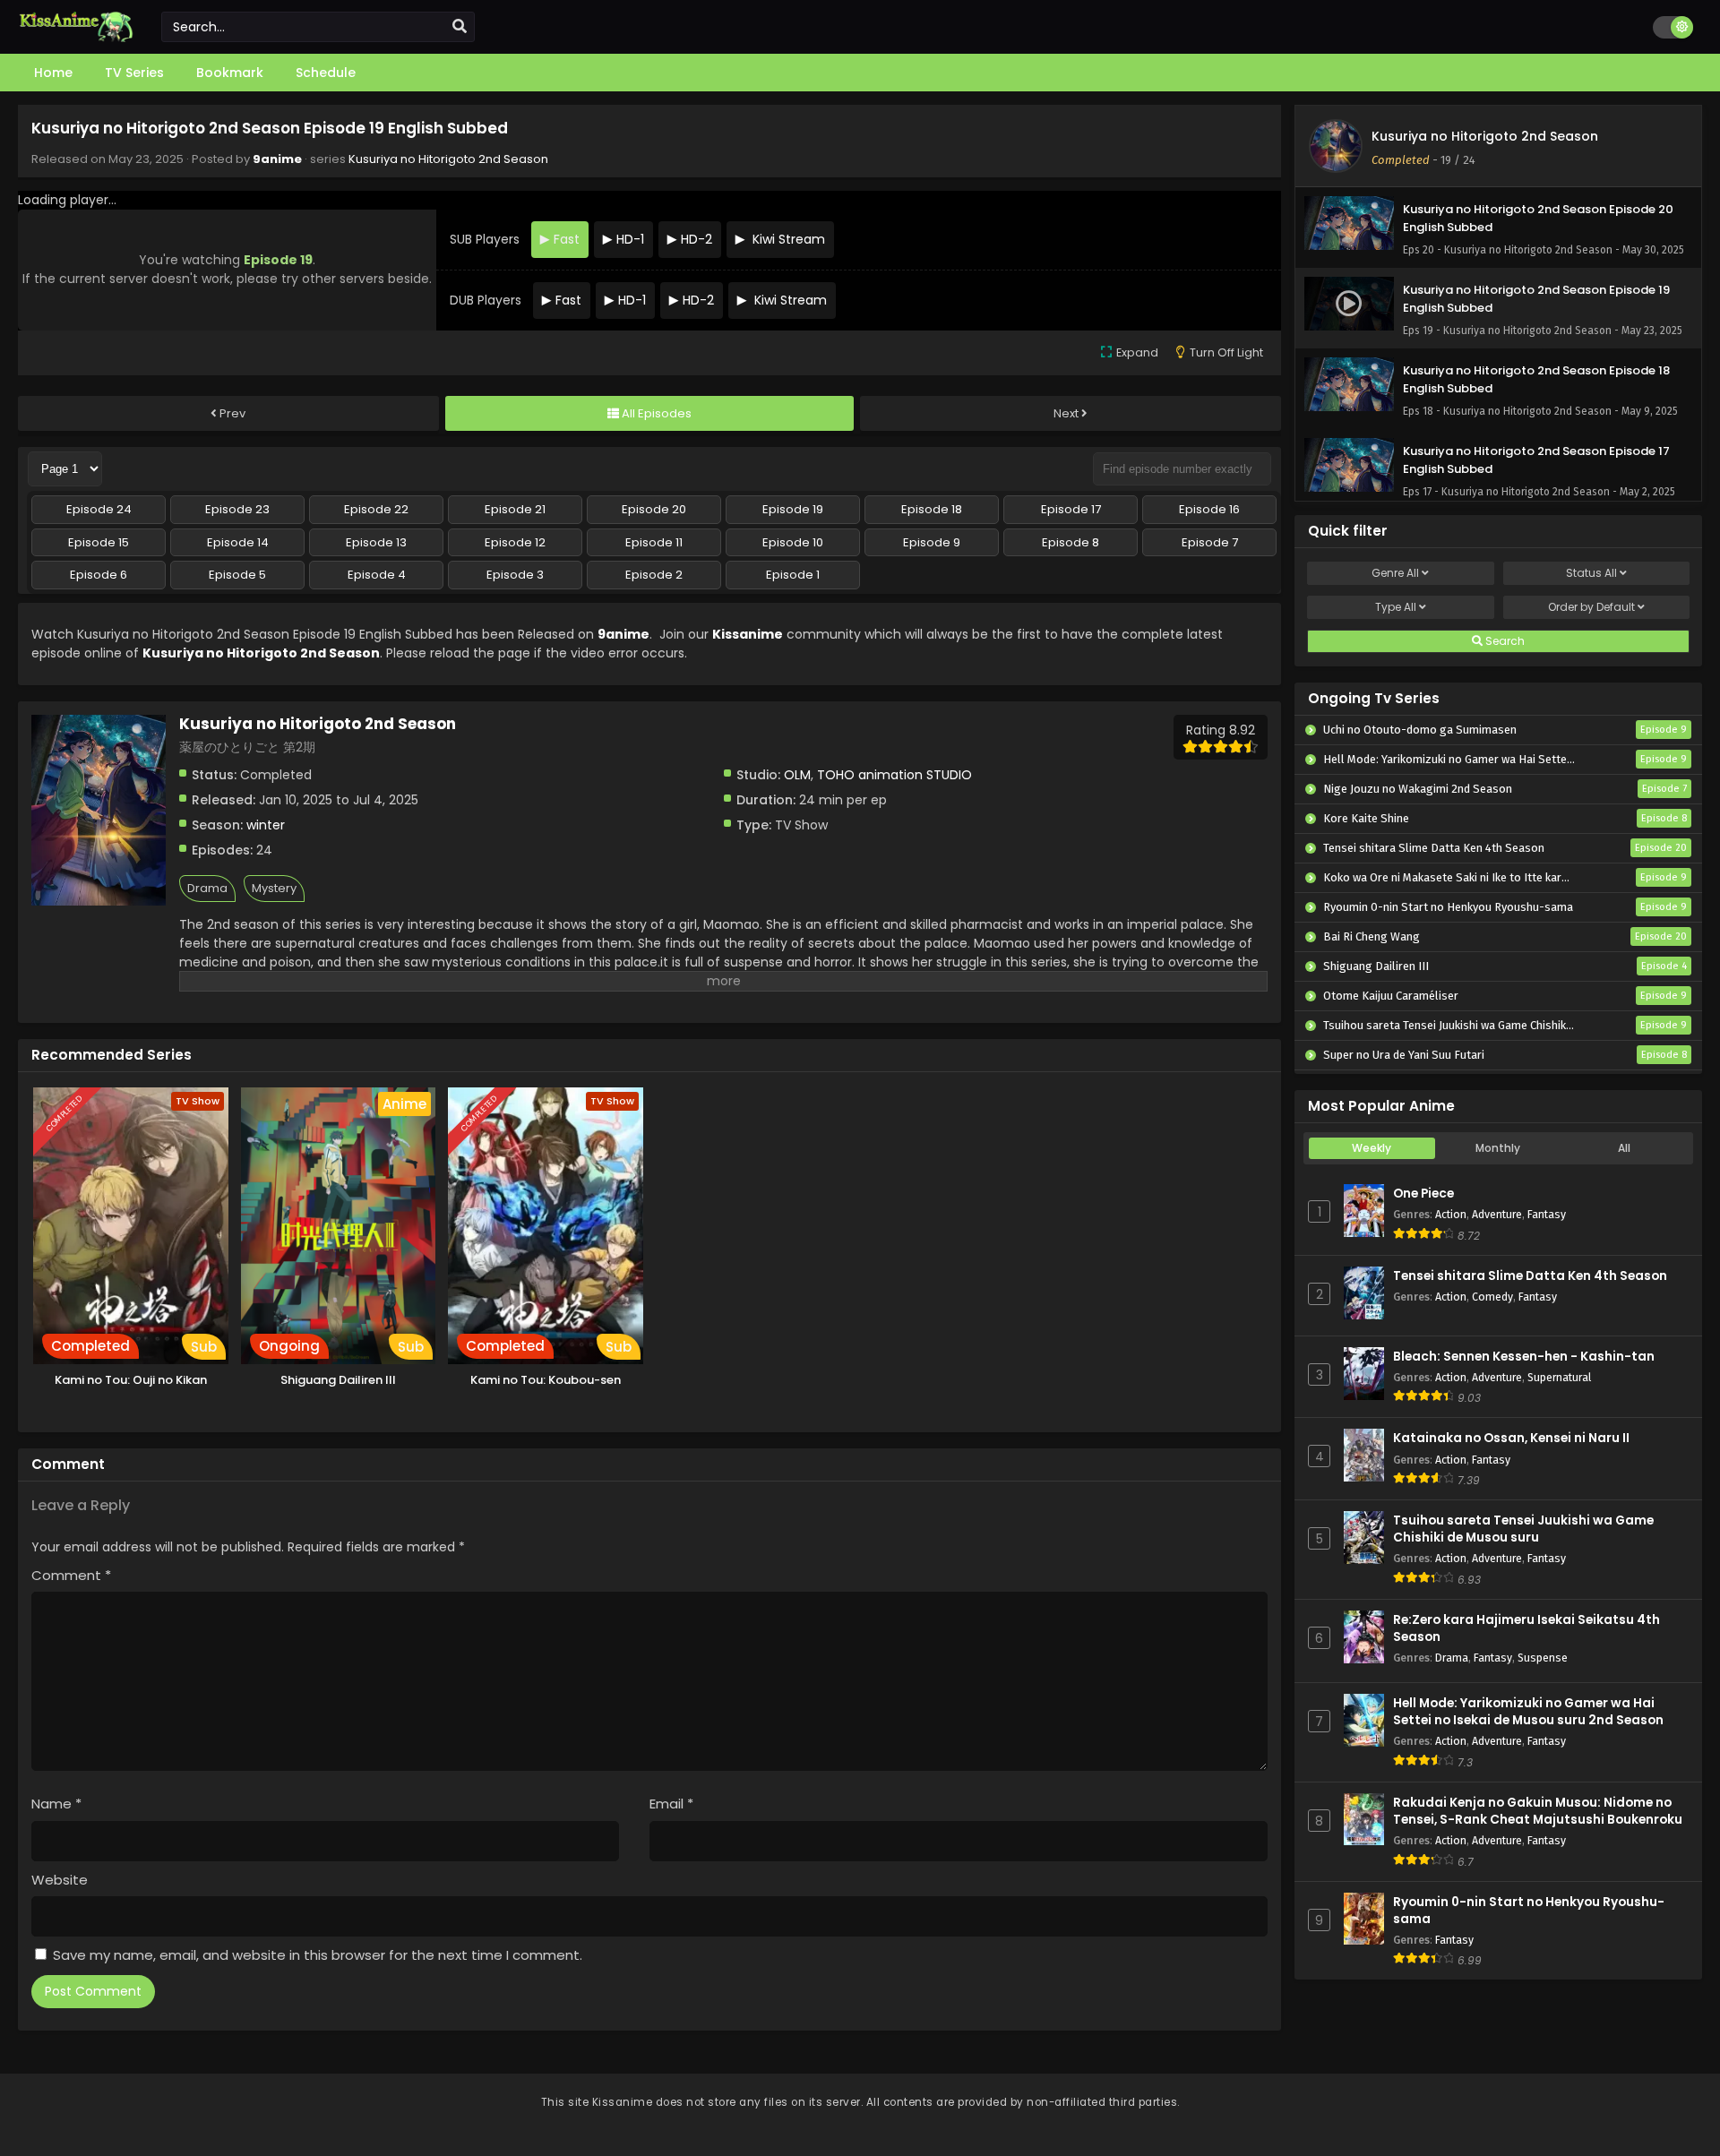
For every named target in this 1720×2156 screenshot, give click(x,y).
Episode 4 (377, 575)
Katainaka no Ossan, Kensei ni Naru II (1511, 1438)
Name (56, 1804)
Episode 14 (238, 542)
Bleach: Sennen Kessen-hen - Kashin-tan (1524, 1357)
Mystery (274, 888)
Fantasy (1547, 1214)
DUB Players (486, 300)
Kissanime (748, 634)
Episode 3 (515, 575)
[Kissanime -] (76, 38)
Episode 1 (793, 575)
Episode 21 (515, 509)
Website (60, 1880)
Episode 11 (654, 542)
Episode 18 (932, 509)
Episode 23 (237, 509)
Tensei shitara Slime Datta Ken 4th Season (1530, 1276)
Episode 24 (99, 509)
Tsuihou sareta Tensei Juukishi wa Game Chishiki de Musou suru (1523, 1529)
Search (1504, 641)
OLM (797, 775)
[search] (460, 27)
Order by (1591, 607)
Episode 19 (793, 509)
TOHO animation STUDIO (894, 775)
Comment (71, 1575)
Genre (1395, 573)
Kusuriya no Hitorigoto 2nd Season (448, 159)
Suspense (1543, 1658)
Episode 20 (654, 509)
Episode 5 (237, 575)
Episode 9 (932, 542)
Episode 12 (515, 542)
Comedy (1492, 1297)
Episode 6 (99, 575)
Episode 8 (1071, 542)
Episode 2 (654, 575)
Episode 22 (376, 509)
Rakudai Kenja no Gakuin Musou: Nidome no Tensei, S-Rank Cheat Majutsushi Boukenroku (1538, 1811)
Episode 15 (99, 542)
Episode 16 (1209, 509)
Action (1451, 1214)
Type (1396, 607)
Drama (207, 888)
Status (1591, 573)
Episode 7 (1210, 542)
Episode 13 (376, 542)
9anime (277, 159)
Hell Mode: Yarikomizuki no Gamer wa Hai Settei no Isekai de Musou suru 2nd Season (1528, 1712)
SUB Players (485, 239)
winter (266, 825)
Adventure (1497, 1214)
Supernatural (1559, 1377)
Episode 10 (793, 542)
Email (671, 1804)
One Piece (1423, 1194)
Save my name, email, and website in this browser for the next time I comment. (318, 1955)
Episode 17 (1071, 509)
